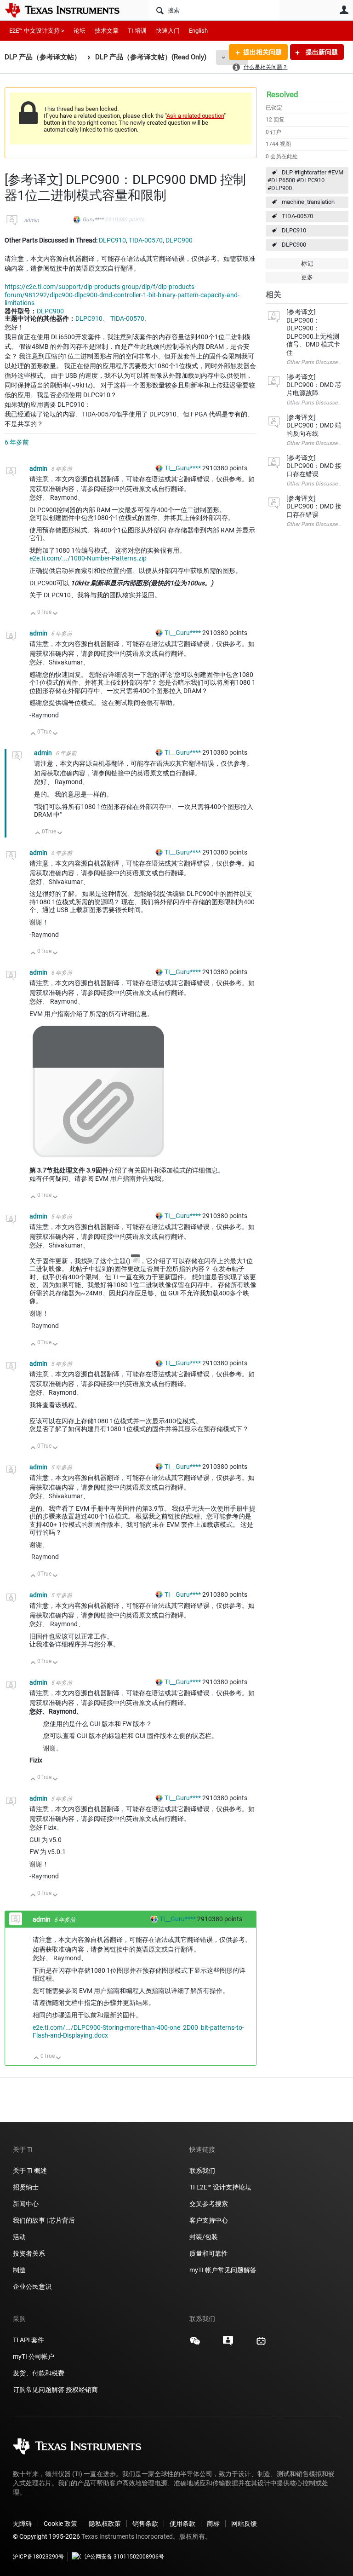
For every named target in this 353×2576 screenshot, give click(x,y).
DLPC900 (294, 245)
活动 (19, 2237)
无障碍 (23, 2524)
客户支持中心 (209, 2220)
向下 (55, 614)
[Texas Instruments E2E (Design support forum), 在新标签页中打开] (228, 2344)
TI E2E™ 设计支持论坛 (220, 2187)
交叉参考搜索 (209, 2204)
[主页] (69, 10)
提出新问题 (321, 52)
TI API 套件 (28, 2340)
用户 (344, 10)
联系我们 (202, 2171)
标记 (307, 263)
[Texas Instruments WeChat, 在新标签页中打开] (195, 2344)
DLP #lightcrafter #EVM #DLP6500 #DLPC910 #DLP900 (305, 180)
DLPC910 (294, 230)
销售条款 (145, 2524)
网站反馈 (244, 2524)
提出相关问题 (262, 52)
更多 (307, 277)
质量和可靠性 (209, 2253)
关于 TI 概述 (30, 2171)
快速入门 (168, 31)
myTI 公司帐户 (34, 2357)
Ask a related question (195, 116)
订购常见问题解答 (39, 2390)
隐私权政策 (105, 2524)
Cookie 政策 (60, 2524)
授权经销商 (82, 2390)
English (198, 31)
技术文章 (107, 31)
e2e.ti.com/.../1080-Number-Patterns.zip (88, 558)
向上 (33, 614)
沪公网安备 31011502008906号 (124, 2557)
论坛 (80, 31)
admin (31, 220)
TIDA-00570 (297, 216)
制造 (19, 2270)
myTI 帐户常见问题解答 (223, 2270)
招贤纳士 (26, 2187)
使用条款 (182, 2524)
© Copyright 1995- (46, 2536)
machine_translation (308, 202)
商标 (213, 2524)
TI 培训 (137, 31)
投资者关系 (29, 2253)
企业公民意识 (32, 2287)
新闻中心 (26, 2204)
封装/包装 (204, 2237)
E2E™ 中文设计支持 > (37, 31)
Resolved (282, 94)
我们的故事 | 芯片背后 (44, 2220)
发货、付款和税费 (39, 2373)
